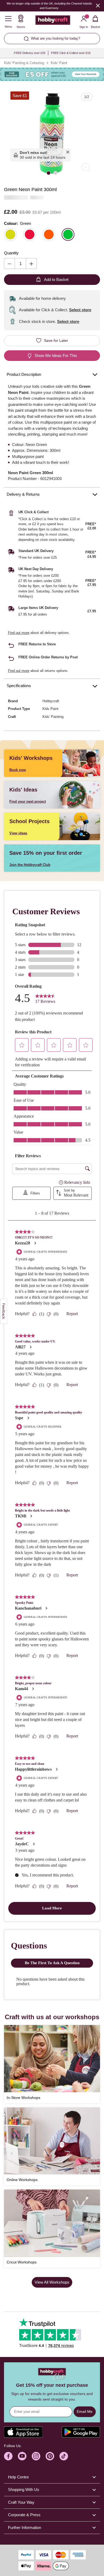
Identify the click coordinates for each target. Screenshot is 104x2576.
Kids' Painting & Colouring (24, 63)
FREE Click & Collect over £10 (71, 53)
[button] (52, 133)
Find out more (19, 633)
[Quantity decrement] (9, 264)
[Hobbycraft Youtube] (22, 2456)
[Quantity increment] (31, 264)
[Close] (98, 5)
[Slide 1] (49, 173)
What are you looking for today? (55, 38)
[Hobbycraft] (53, 21)
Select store (80, 310)
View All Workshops (52, 2282)
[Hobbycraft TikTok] (64, 2456)
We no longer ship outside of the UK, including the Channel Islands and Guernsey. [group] (49, 6)
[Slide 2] (55, 173)
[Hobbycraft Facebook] (8, 2456)
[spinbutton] (20, 264)
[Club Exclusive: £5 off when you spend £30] (52, 74)
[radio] (10, 234)
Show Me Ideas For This (56, 355)
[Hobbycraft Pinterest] (50, 2456)
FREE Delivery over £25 (30, 53)
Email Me (85, 2411)
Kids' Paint (59, 63)
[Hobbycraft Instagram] (36, 2456)
